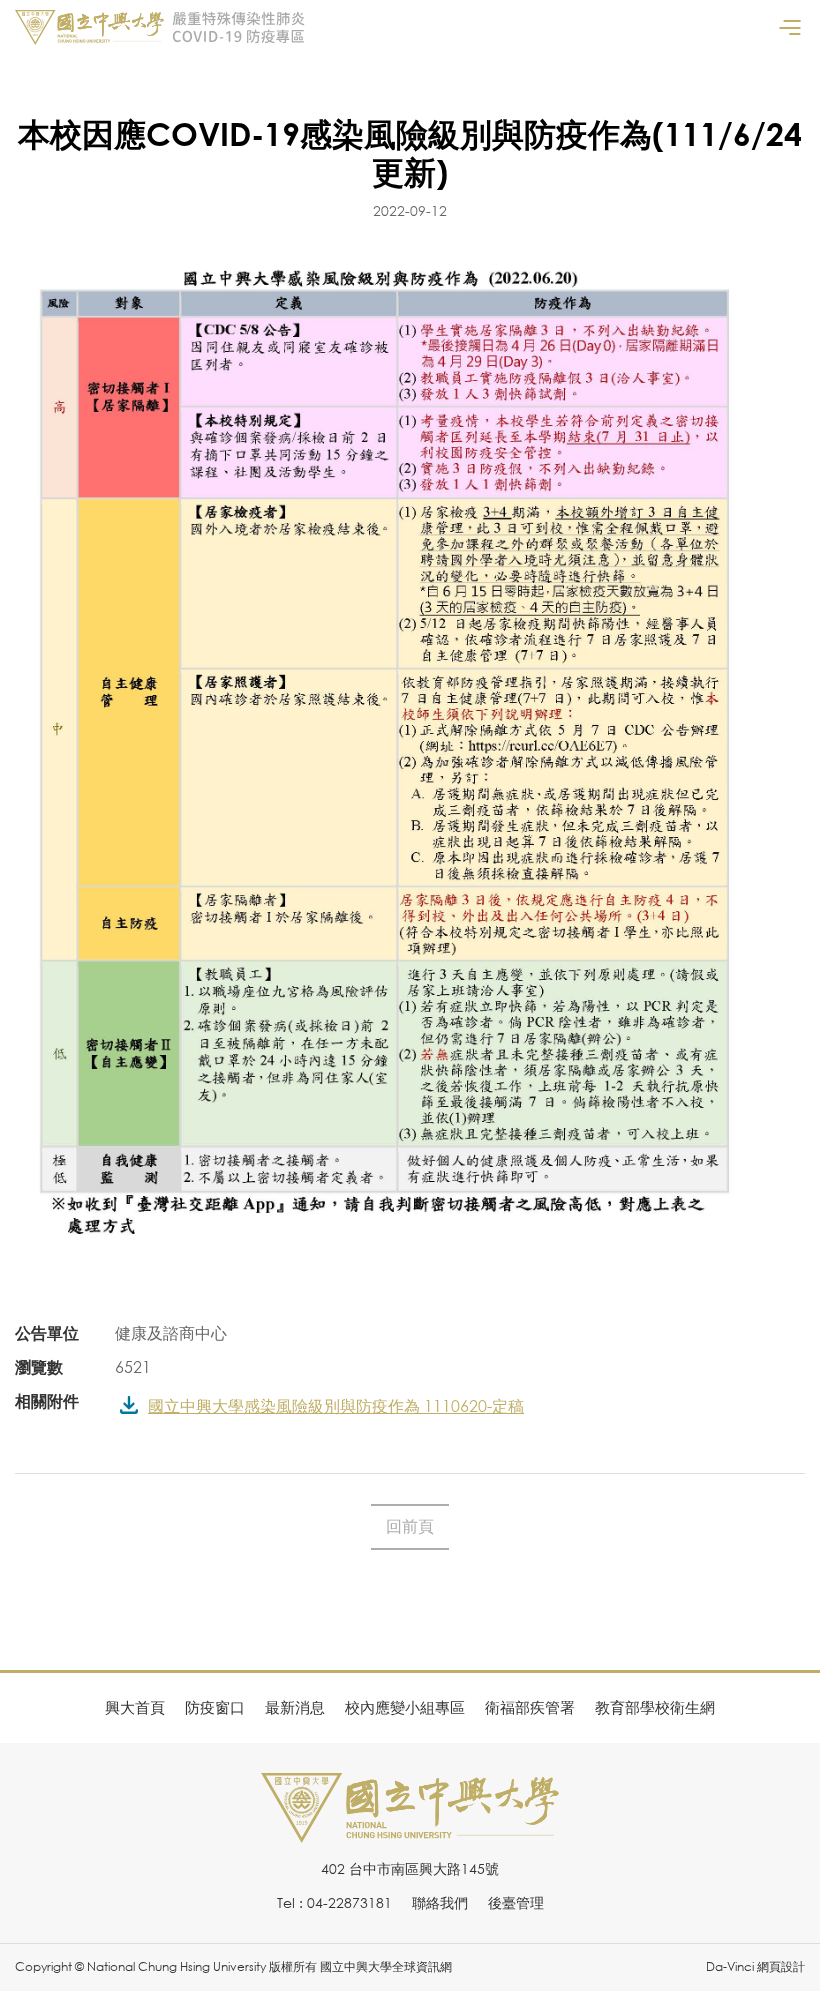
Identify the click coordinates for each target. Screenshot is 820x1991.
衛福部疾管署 (530, 1707)
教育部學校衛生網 (655, 1707)
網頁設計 (781, 1966)
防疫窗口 (215, 1707)
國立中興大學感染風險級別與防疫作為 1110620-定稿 (336, 1406)
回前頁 (410, 1526)
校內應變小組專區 (405, 1707)
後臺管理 (516, 1902)
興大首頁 (135, 1707)
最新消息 (295, 1707)
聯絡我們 (440, 1902)
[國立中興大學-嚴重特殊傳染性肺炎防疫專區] (160, 27)
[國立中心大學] (410, 1831)
